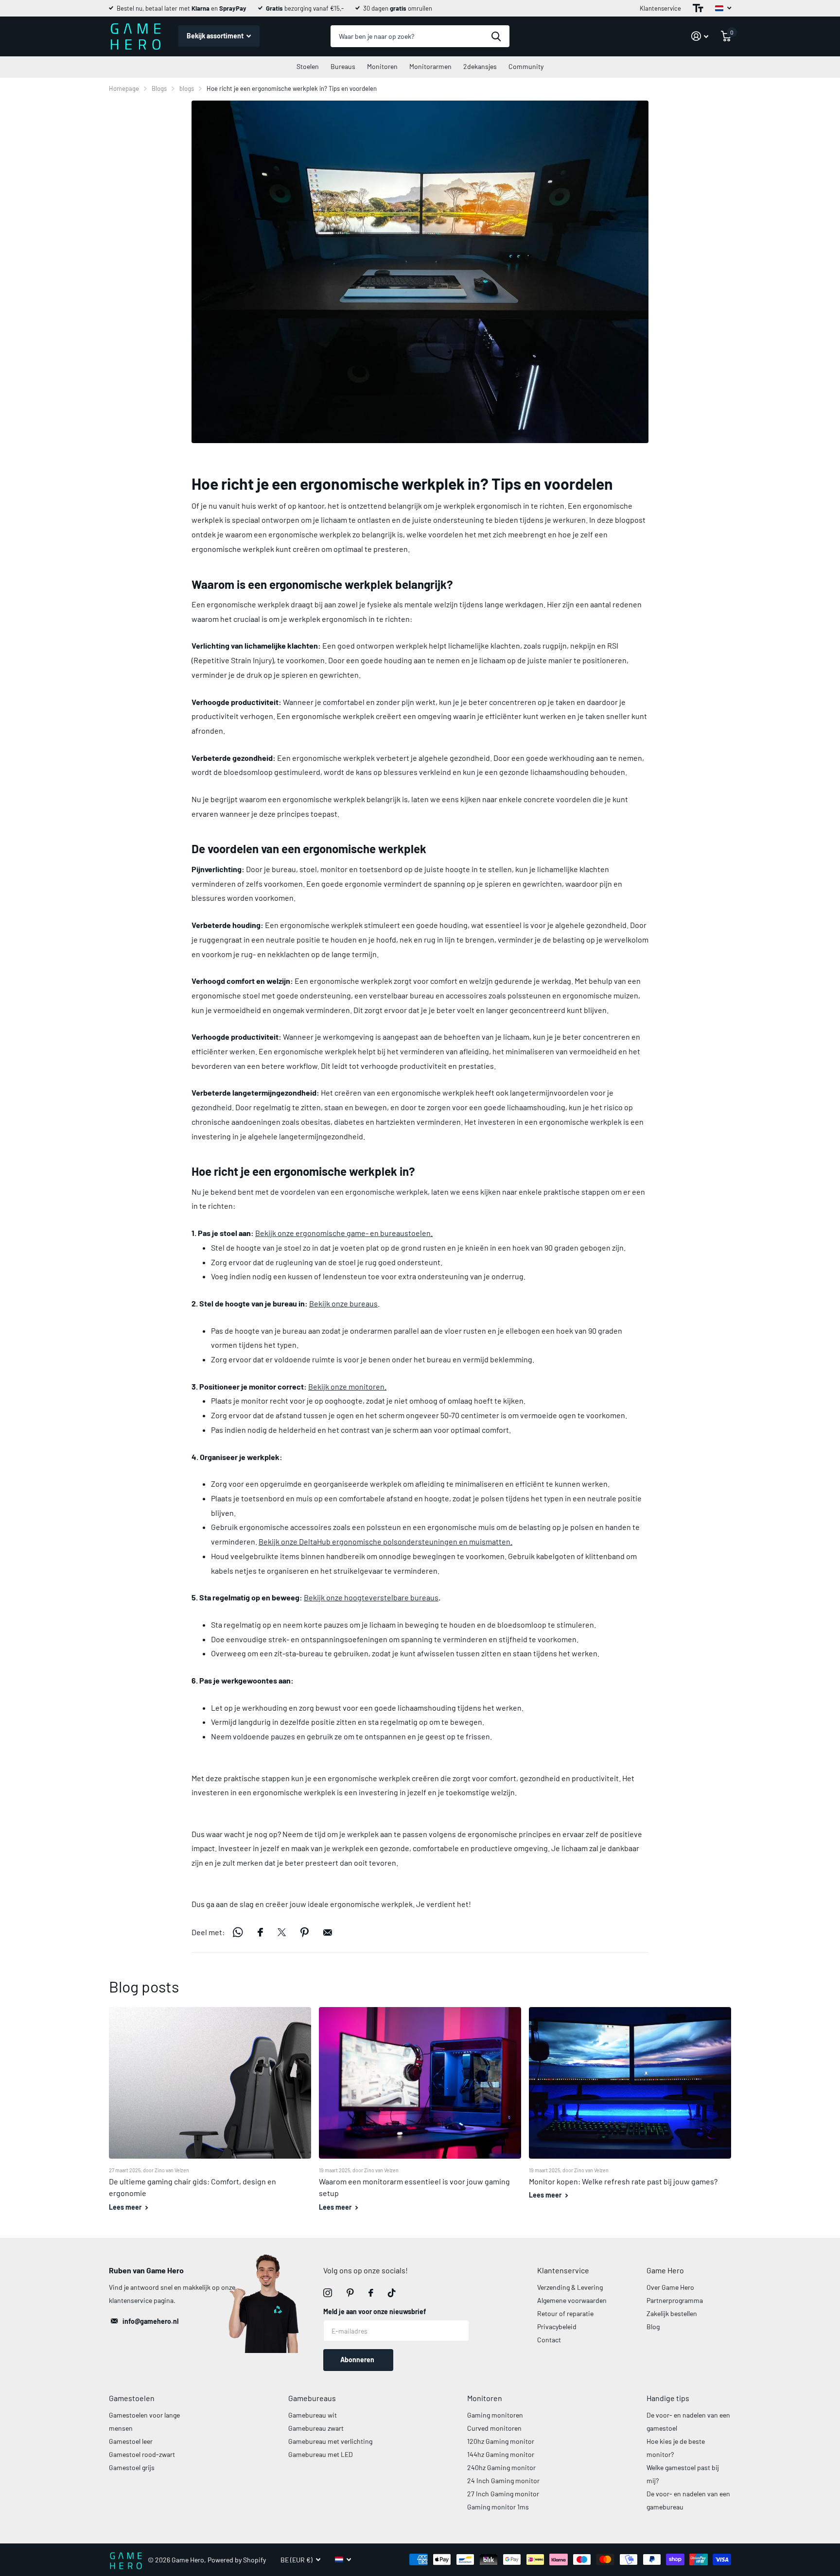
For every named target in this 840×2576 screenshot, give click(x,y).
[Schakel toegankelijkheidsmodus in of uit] (698, 8)
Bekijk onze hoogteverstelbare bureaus (371, 1597)
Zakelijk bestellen (672, 2313)
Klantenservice (660, 8)
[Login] (700, 36)
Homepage (124, 88)
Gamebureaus (312, 2398)
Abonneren (358, 2360)
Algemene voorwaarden (572, 2300)
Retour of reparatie (565, 2313)
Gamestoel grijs (132, 2467)
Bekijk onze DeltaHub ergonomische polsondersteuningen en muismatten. (385, 1541)
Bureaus (343, 66)
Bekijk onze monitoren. (347, 1386)
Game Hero (665, 2270)
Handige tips (668, 2398)
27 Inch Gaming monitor (503, 2494)
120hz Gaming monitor (501, 2441)
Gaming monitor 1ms (498, 2507)
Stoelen (308, 66)
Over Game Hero (670, 2287)
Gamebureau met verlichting (330, 2441)
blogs (187, 88)
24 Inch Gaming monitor (503, 2481)
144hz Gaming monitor (501, 2454)
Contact (549, 2340)
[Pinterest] (350, 2293)
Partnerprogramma (675, 2300)
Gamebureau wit (313, 2415)
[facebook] (371, 2293)
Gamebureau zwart (316, 2428)
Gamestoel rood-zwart (142, 2454)
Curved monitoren (494, 2428)
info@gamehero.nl (150, 2321)
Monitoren (382, 66)
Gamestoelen (132, 2398)
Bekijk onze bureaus (343, 1303)
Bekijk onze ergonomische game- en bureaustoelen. (344, 1233)
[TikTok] (392, 2293)
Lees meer (126, 2207)
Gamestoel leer (131, 2441)
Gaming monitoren (495, 2415)
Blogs (159, 88)
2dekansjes (480, 66)
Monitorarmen (430, 66)
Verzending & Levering (570, 2287)
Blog (653, 2327)
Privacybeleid (557, 2327)
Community (526, 66)
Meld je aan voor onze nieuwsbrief (375, 2311)
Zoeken (496, 36)
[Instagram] (328, 2293)
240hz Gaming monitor (501, 2467)
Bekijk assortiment (216, 36)
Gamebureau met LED (321, 2454)
